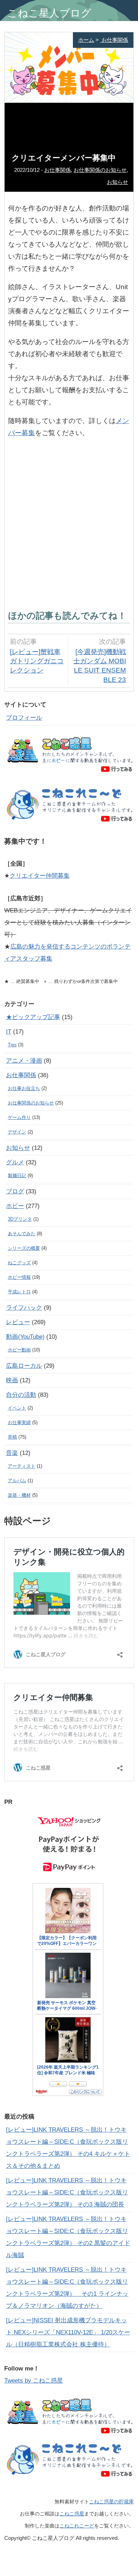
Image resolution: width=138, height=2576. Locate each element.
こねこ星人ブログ (49, 13)
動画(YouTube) (25, 1337)
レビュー (18, 1322)
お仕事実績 (19, 1422)
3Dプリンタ (20, 1219)
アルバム (17, 1481)
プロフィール (24, 718)
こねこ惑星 (72, 2514)
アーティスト (22, 1466)
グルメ (15, 1162)
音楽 (12, 1453)
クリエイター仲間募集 (40, 876)
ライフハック (24, 1308)
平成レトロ (19, 1292)
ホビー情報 (19, 1277)
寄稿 (12, 1437)
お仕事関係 (114, 40)
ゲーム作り (19, 1117)
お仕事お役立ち (24, 1088)
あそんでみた (22, 1234)
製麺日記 (17, 1175)
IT (9, 1032)
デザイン (17, 1132)
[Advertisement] (69, 522)
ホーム (86, 40)
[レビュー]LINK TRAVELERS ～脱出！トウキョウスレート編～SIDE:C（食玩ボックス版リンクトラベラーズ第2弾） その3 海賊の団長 (67, 2192)
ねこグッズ (19, 1263)
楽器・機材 (19, 1495)
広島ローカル (24, 1366)
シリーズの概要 (24, 1248)
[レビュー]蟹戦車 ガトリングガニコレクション (37, 661)
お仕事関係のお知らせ (100, 170)
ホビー (15, 1206)
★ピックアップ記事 (33, 1017)
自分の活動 (21, 1395)
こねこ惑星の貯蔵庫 (111, 2502)
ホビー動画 (19, 1350)
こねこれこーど (77, 2526)
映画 (12, 1380)
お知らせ (117, 182)
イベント (17, 1408)
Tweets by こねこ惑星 (34, 2381)
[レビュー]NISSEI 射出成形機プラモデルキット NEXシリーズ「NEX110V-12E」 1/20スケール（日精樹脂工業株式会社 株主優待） (68, 2332)
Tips (12, 1045)
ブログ (15, 1191)
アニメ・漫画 (24, 1061)
